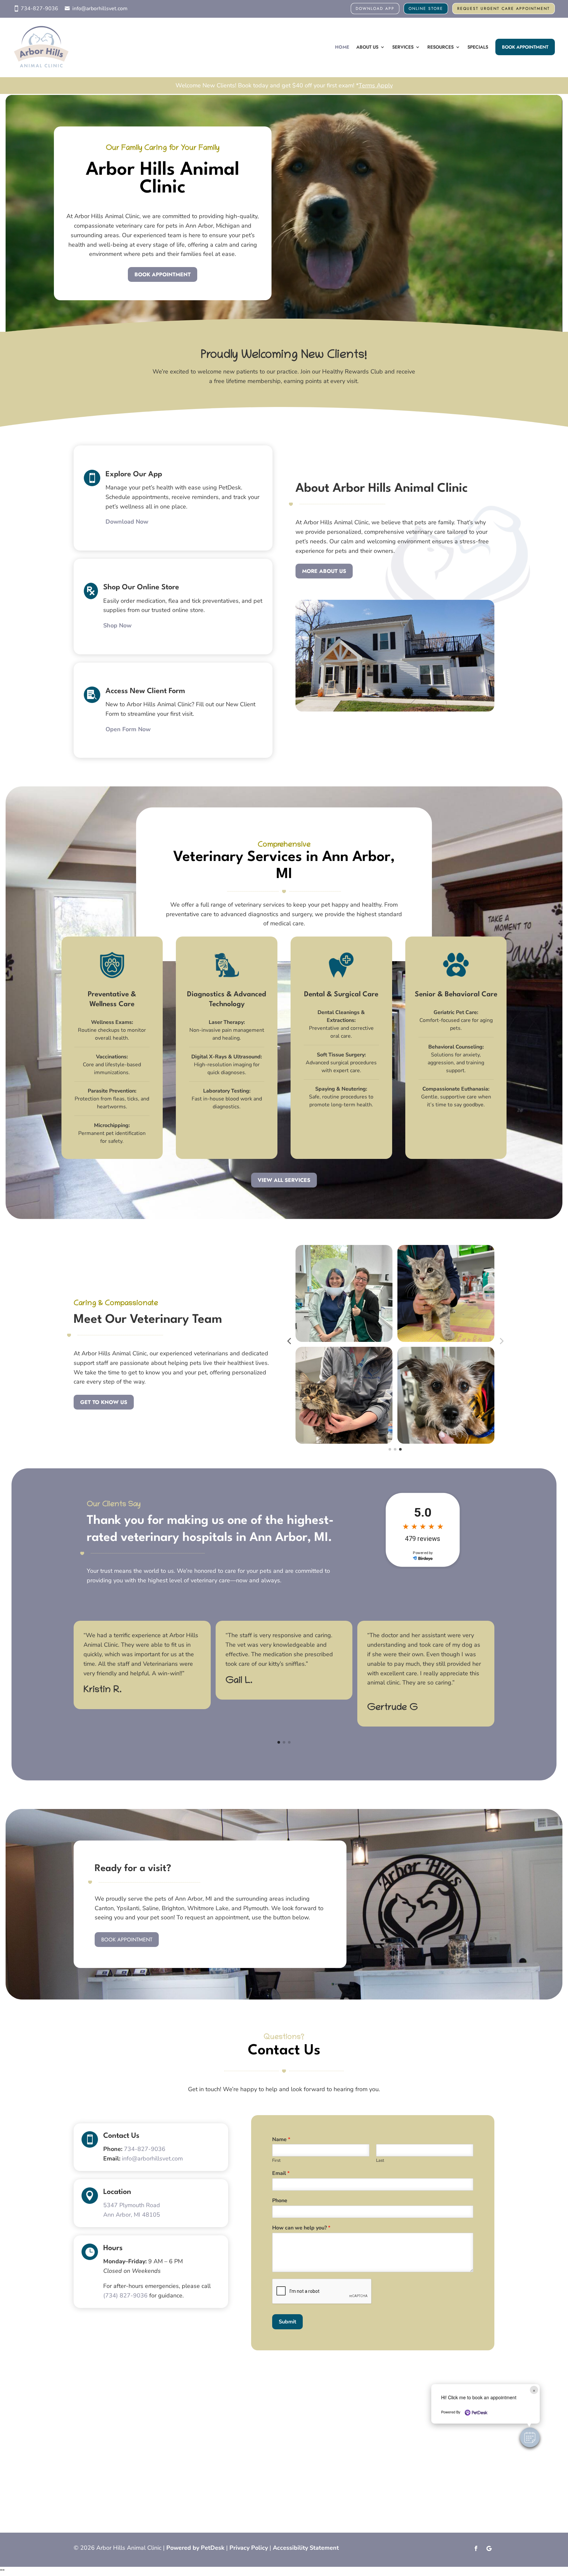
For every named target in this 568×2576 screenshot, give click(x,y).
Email (281, 2173)
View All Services (284, 1180)
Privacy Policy (249, 2548)
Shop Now (117, 625)
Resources (440, 47)
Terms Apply (376, 85)
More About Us (324, 571)
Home (342, 47)
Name (281, 2140)
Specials (478, 47)
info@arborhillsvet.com (100, 9)
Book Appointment (525, 47)
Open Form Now (128, 729)
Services (403, 47)
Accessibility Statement (306, 2548)
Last (380, 2161)
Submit (287, 2322)
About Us (367, 47)
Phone (280, 2201)
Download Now (127, 522)
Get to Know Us (104, 1402)
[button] (530, 2437)
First (276, 2161)
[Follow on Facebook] (476, 2548)
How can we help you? (301, 2228)
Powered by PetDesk (195, 2548)
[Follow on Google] (489, 2548)
